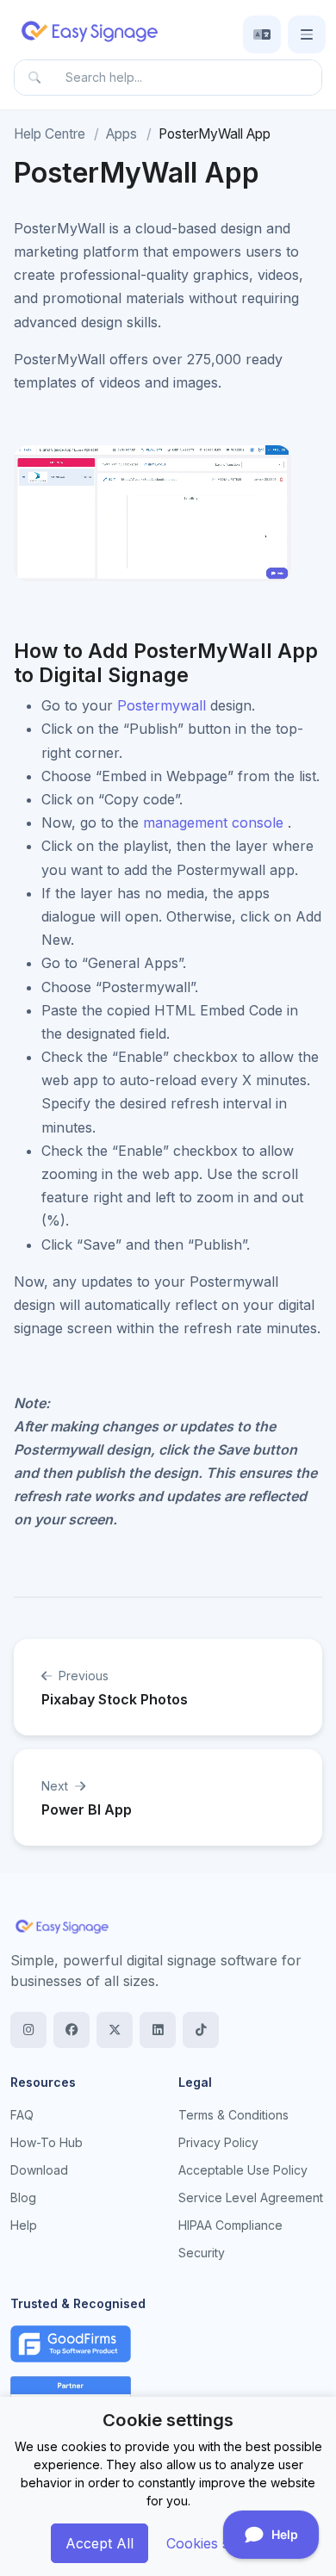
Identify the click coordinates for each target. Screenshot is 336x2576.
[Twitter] (115, 2030)
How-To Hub (47, 2142)
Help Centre (50, 134)
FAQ (22, 2115)
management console (213, 822)
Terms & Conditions (233, 2115)
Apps (121, 134)
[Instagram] (28, 2030)
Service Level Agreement (251, 2197)
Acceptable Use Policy (243, 2170)
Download (39, 2170)
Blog (23, 2197)
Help (24, 2225)
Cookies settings (219, 2543)
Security (202, 2253)
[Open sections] (307, 34)
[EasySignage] (62, 1925)
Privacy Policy (218, 2142)
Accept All (100, 2543)
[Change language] (262, 34)
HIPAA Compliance (230, 2225)
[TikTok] (201, 2030)
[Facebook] (72, 2030)
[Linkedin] (158, 2030)
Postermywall (162, 705)
